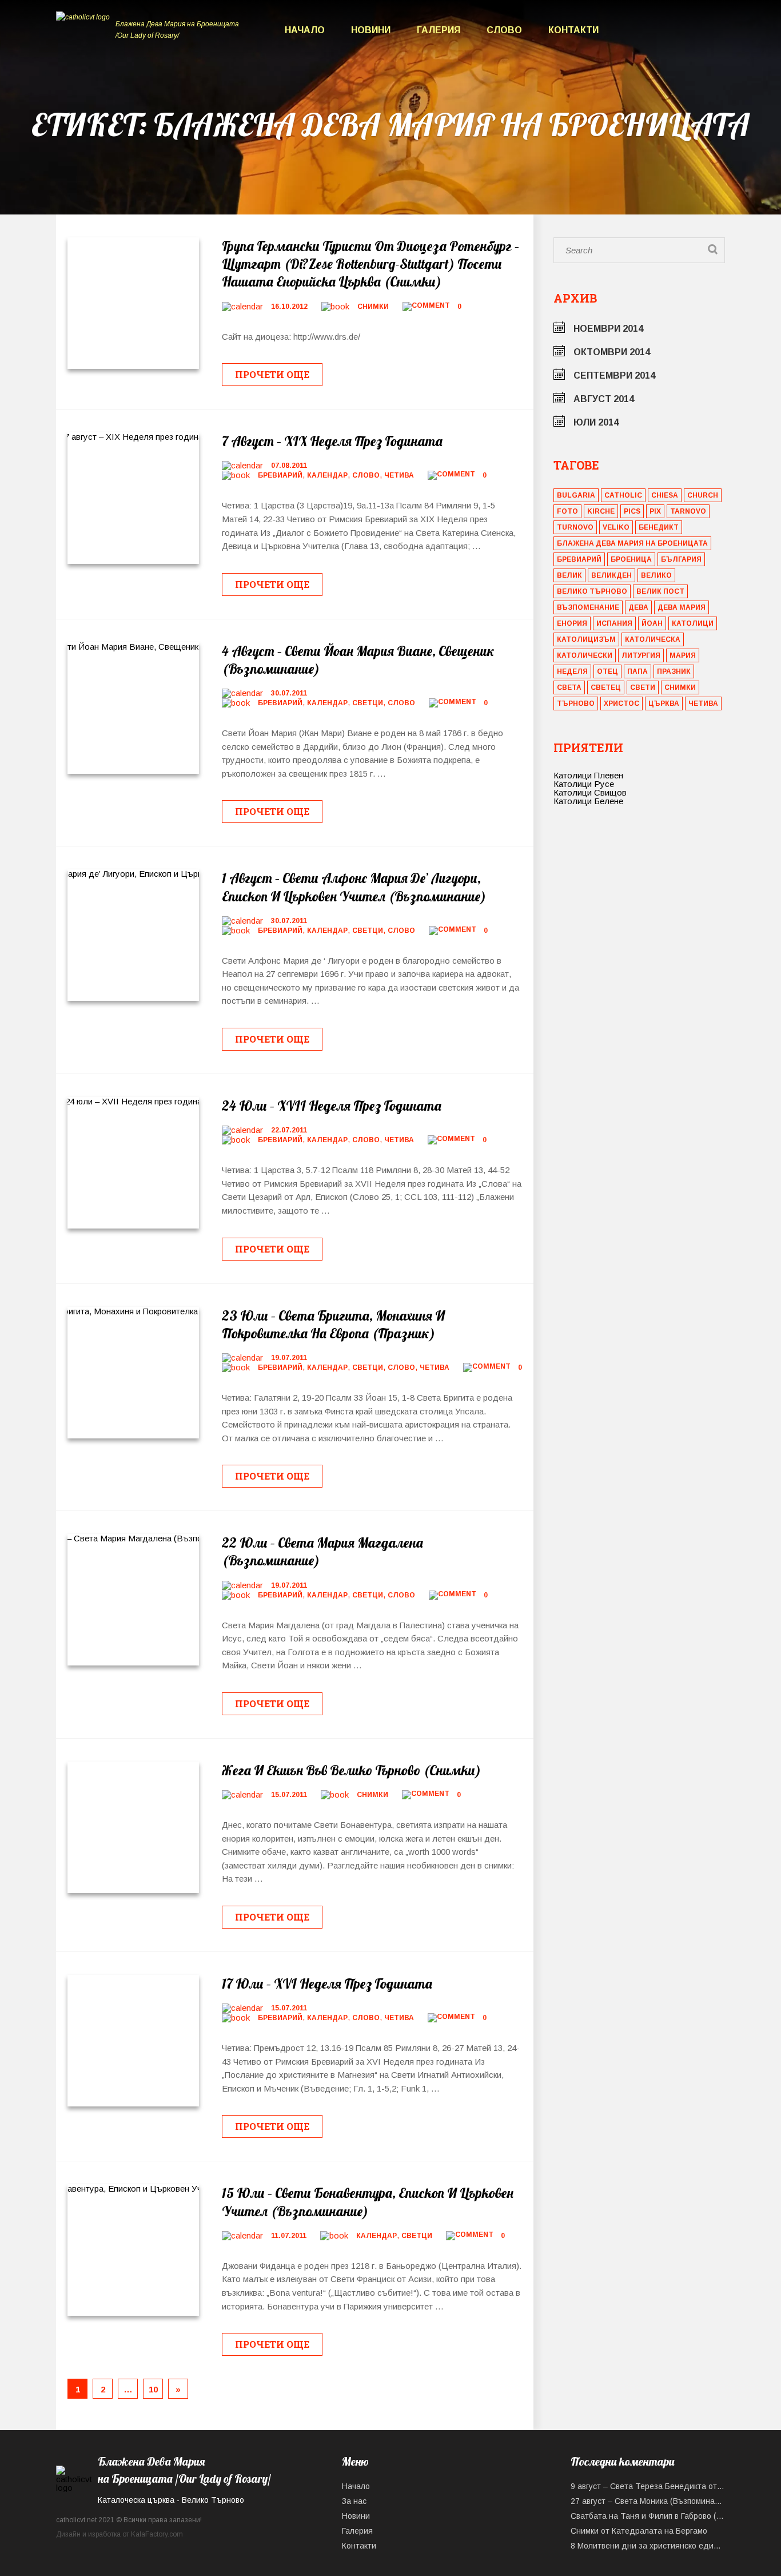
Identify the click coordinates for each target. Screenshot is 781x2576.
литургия (641, 655)
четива (703, 703)
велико (656, 575)
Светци (368, 703)
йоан (652, 623)
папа (637, 671)
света (569, 687)
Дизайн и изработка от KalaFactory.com (119, 2534)
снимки (680, 687)
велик (569, 575)
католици (693, 623)
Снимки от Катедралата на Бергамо (639, 2531)
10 (153, 2389)
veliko (616, 527)
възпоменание (588, 607)
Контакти (573, 30)
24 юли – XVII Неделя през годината (332, 1106)
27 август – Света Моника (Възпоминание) (648, 2501)
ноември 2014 (608, 329)
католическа (653, 639)
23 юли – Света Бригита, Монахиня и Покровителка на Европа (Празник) (333, 1324)
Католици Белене (588, 801)
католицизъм (586, 639)
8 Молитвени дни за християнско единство (648, 2546)
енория (572, 623)
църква (664, 703)
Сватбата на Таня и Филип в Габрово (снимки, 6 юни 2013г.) (648, 2516)
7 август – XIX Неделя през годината (332, 441)
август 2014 (604, 399)
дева (638, 607)
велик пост (660, 591)
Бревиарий (280, 475)
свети (643, 687)
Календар (327, 475)
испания (614, 623)
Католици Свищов (590, 792)
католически (585, 655)
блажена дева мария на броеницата (632, 543)
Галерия (439, 30)
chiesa (665, 495)
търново (576, 703)
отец (607, 671)
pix (655, 511)
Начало (305, 30)
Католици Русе (584, 784)
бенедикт (659, 527)
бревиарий (579, 559)
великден (611, 575)
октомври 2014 (612, 352)
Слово (504, 30)
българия (681, 559)
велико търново (592, 591)
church (703, 495)
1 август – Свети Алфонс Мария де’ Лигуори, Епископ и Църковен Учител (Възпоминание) (354, 887)
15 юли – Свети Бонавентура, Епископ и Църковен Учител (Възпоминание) (368, 2202)
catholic (623, 495)
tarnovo (688, 511)
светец (606, 687)
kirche (601, 511)
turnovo (575, 527)
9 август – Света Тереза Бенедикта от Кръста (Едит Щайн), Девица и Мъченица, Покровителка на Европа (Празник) (648, 2486)
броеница (631, 559)
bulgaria (576, 495)
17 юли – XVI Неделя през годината (327, 1983)
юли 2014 (596, 422)
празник (674, 671)
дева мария (682, 607)
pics (632, 511)
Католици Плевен (588, 775)
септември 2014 (614, 375)
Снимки (373, 307)
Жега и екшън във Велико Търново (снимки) (351, 1770)
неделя (572, 671)
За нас (354, 2501)
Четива (399, 475)
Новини (371, 30)
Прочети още (272, 374)
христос (621, 703)
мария (683, 655)
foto (567, 511)
